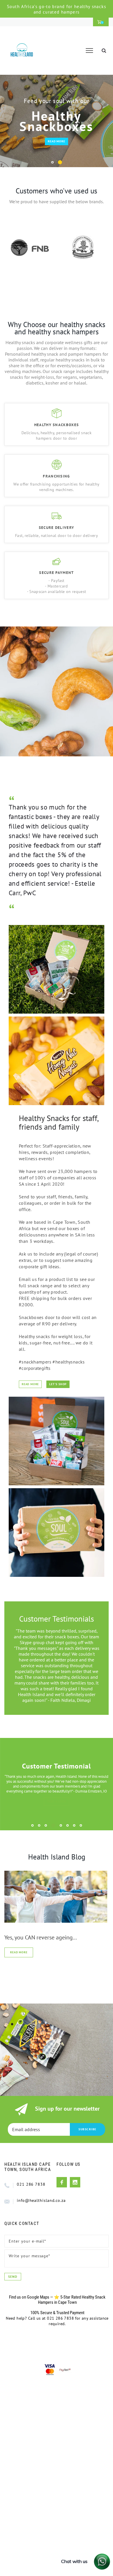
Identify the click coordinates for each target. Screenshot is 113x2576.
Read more (19, 1952)
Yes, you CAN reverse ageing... (41, 1937)
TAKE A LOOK (57, 1801)
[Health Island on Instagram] (75, 2182)
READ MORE (56, 141)
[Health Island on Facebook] (62, 2182)
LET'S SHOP (58, 1384)
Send (13, 2276)
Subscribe (88, 2129)
